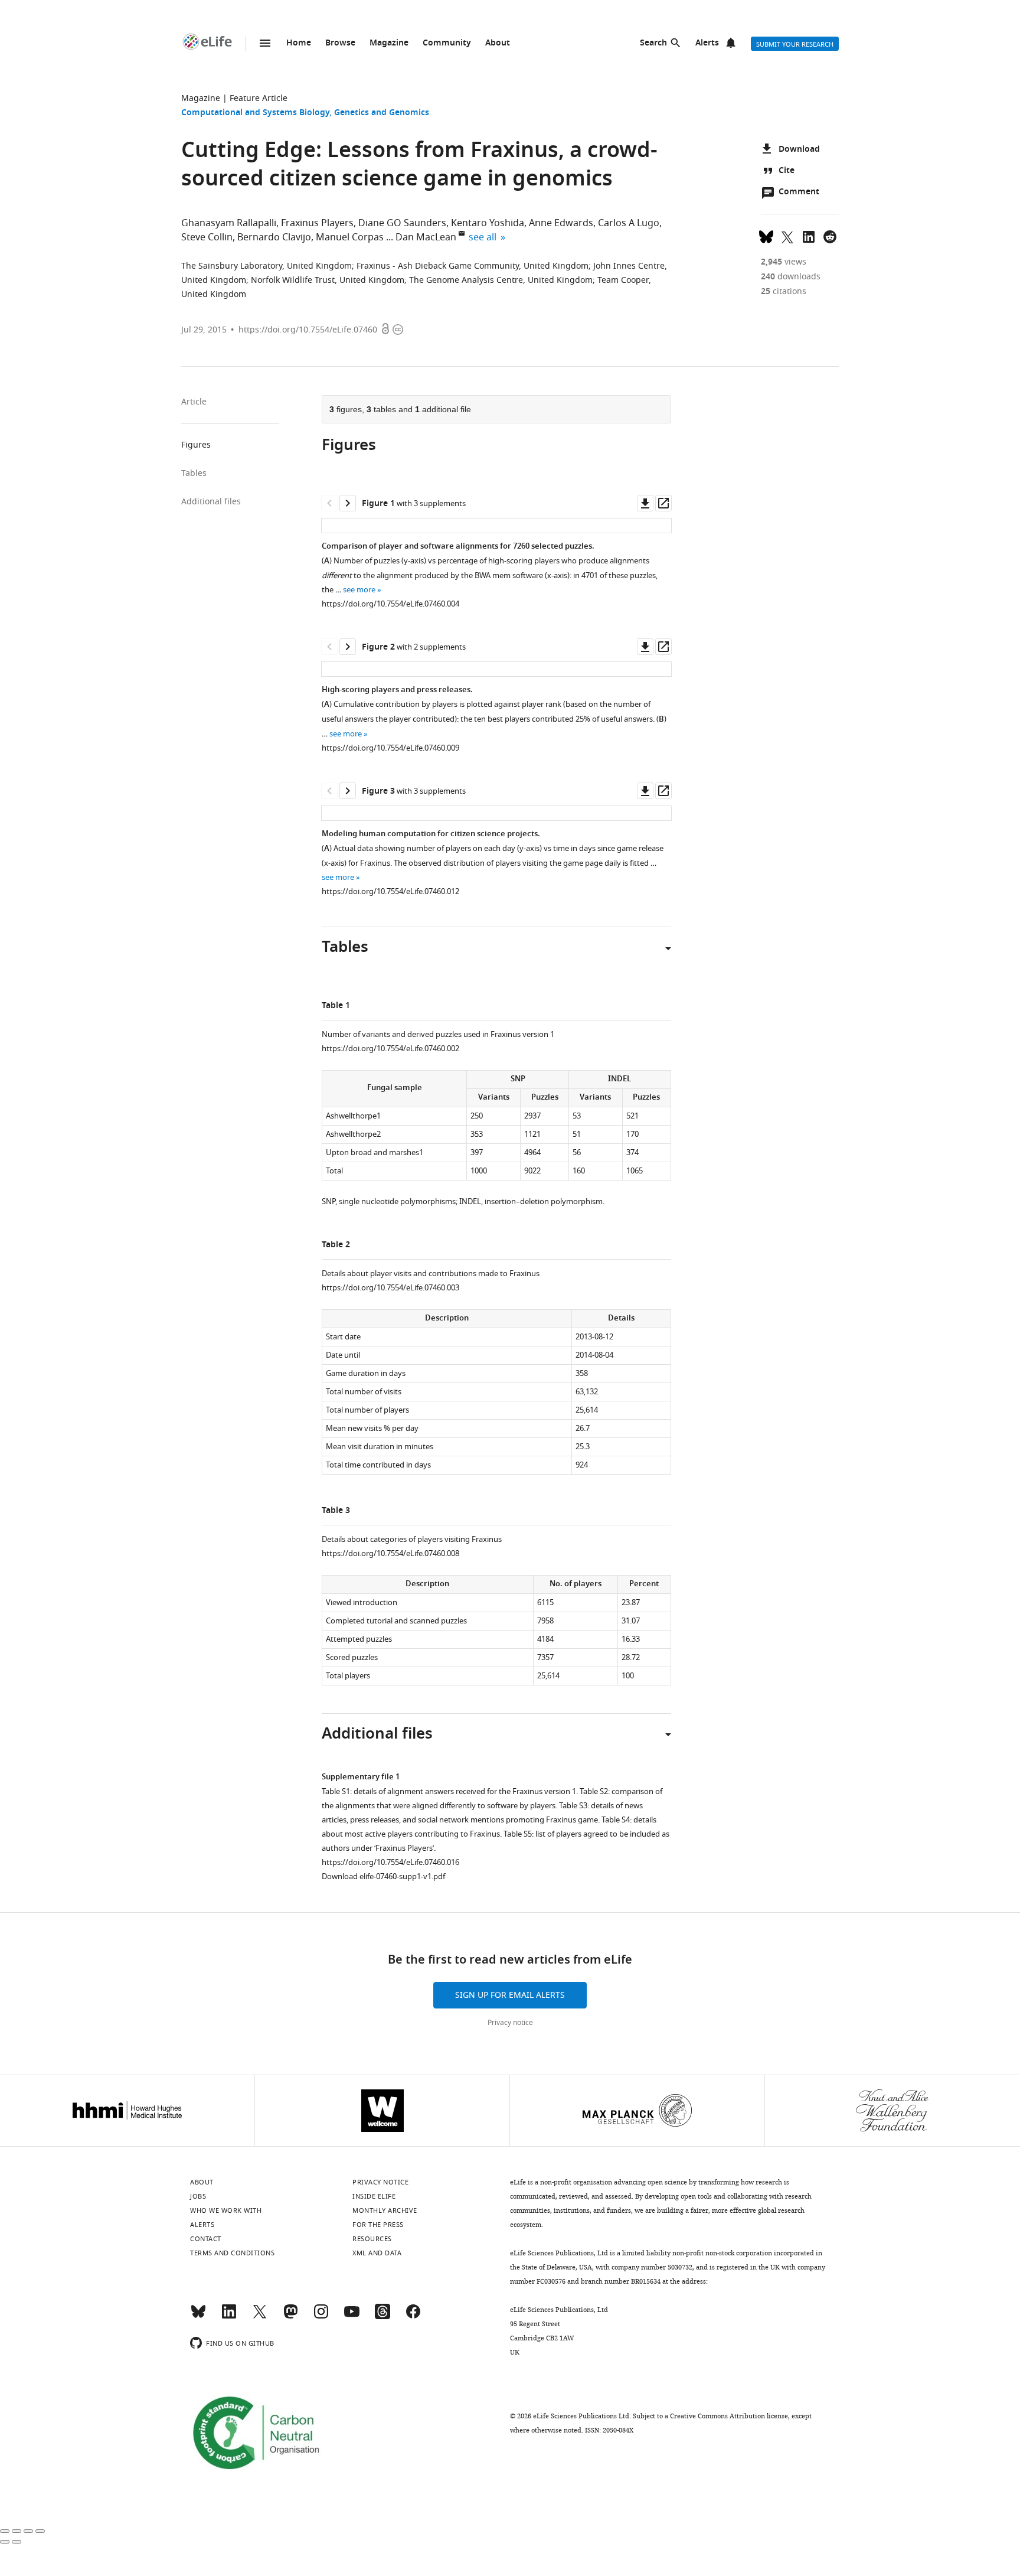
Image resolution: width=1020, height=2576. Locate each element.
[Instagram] (321, 2317)
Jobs (198, 2196)
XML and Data (377, 2253)
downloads (791, 277)
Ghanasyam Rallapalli (229, 223)
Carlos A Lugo (629, 223)
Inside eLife (374, 2196)
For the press (378, 2225)
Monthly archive (385, 2210)
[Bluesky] (198, 2317)
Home (299, 43)
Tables (194, 473)
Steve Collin (207, 237)
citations (784, 291)
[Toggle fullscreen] (28, 2531)
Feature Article (259, 98)
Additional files (211, 502)
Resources (372, 2239)
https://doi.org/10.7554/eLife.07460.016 (390, 1862)
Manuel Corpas (350, 237)
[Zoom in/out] (40, 2531)
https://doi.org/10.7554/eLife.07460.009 (390, 748)
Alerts (707, 43)
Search (653, 43)
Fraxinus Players (317, 223)
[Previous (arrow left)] (5, 2542)
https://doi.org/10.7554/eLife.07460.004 (390, 604)
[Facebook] (413, 2317)
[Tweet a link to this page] (787, 236)
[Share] (17, 2531)
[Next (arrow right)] (17, 2542)
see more (359, 590)
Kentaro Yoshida (488, 223)
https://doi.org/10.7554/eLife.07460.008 (390, 1553)
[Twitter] (260, 2317)
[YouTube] (352, 2317)
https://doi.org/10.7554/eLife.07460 (308, 330)
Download (799, 150)
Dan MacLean (426, 237)
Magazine (389, 43)
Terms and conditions (232, 2253)
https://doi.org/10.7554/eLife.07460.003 (390, 1288)
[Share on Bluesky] (766, 236)
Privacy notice (510, 2023)
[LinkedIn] (229, 2317)
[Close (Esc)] (5, 2531)
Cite (787, 171)
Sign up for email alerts (510, 1995)
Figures (196, 445)
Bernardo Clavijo (274, 237)
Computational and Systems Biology (255, 113)
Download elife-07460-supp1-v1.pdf (383, 1876)
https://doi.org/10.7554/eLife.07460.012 (390, 891)
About (498, 43)
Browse (340, 43)
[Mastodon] (290, 2317)
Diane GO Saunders (402, 223)
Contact (206, 2239)
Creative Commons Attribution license (729, 2416)
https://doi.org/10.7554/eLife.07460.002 (390, 1049)
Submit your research (795, 44)
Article (194, 402)
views (784, 262)
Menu (265, 43)
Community (447, 43)
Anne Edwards (561, 223)
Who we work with (226, 2210)
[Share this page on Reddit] (830, 236)
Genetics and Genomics (382, 113)
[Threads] (382, 2317)
